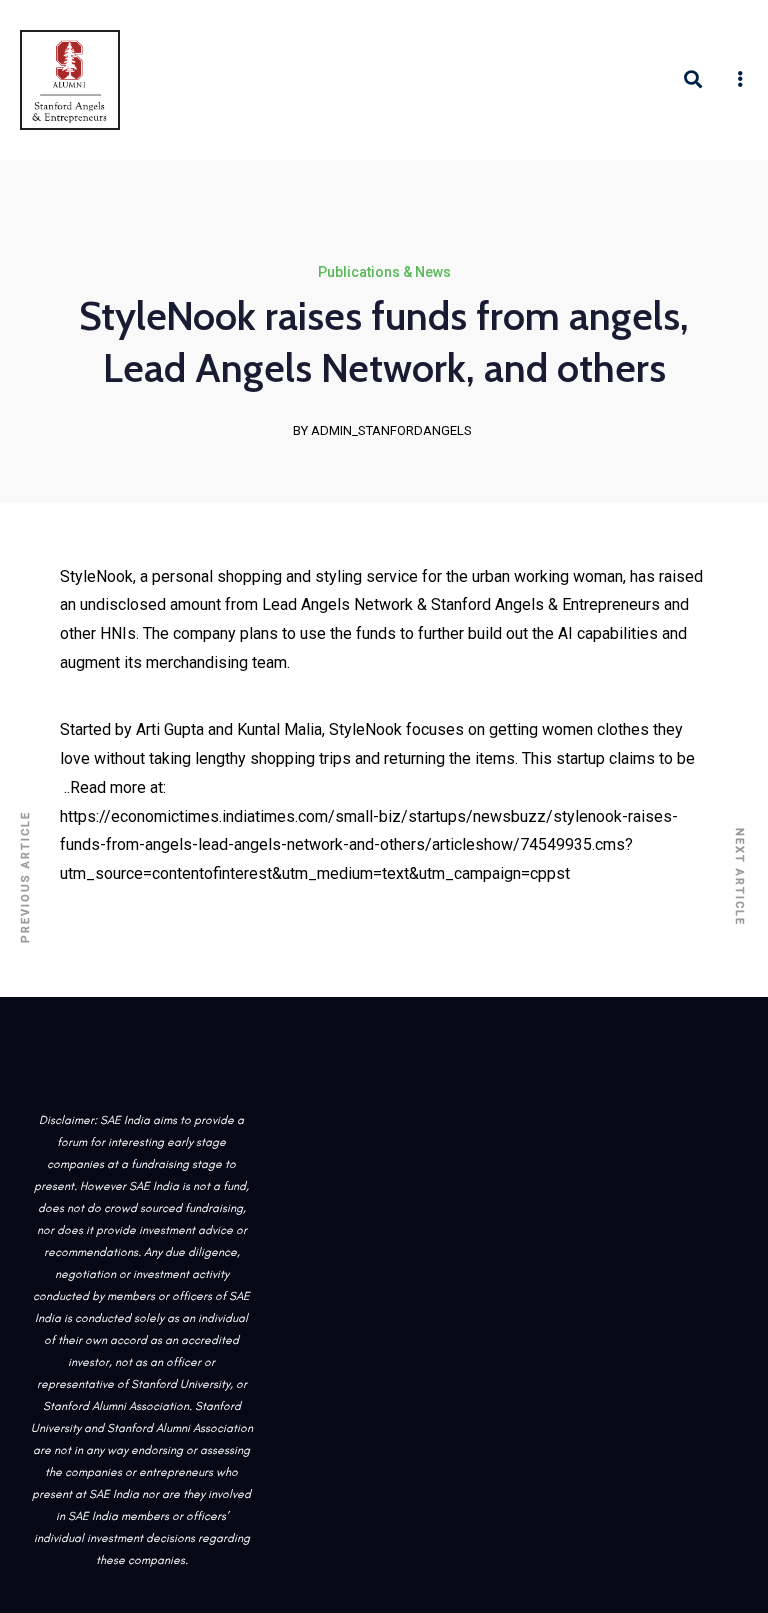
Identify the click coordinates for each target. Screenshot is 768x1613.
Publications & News (384, 272)
